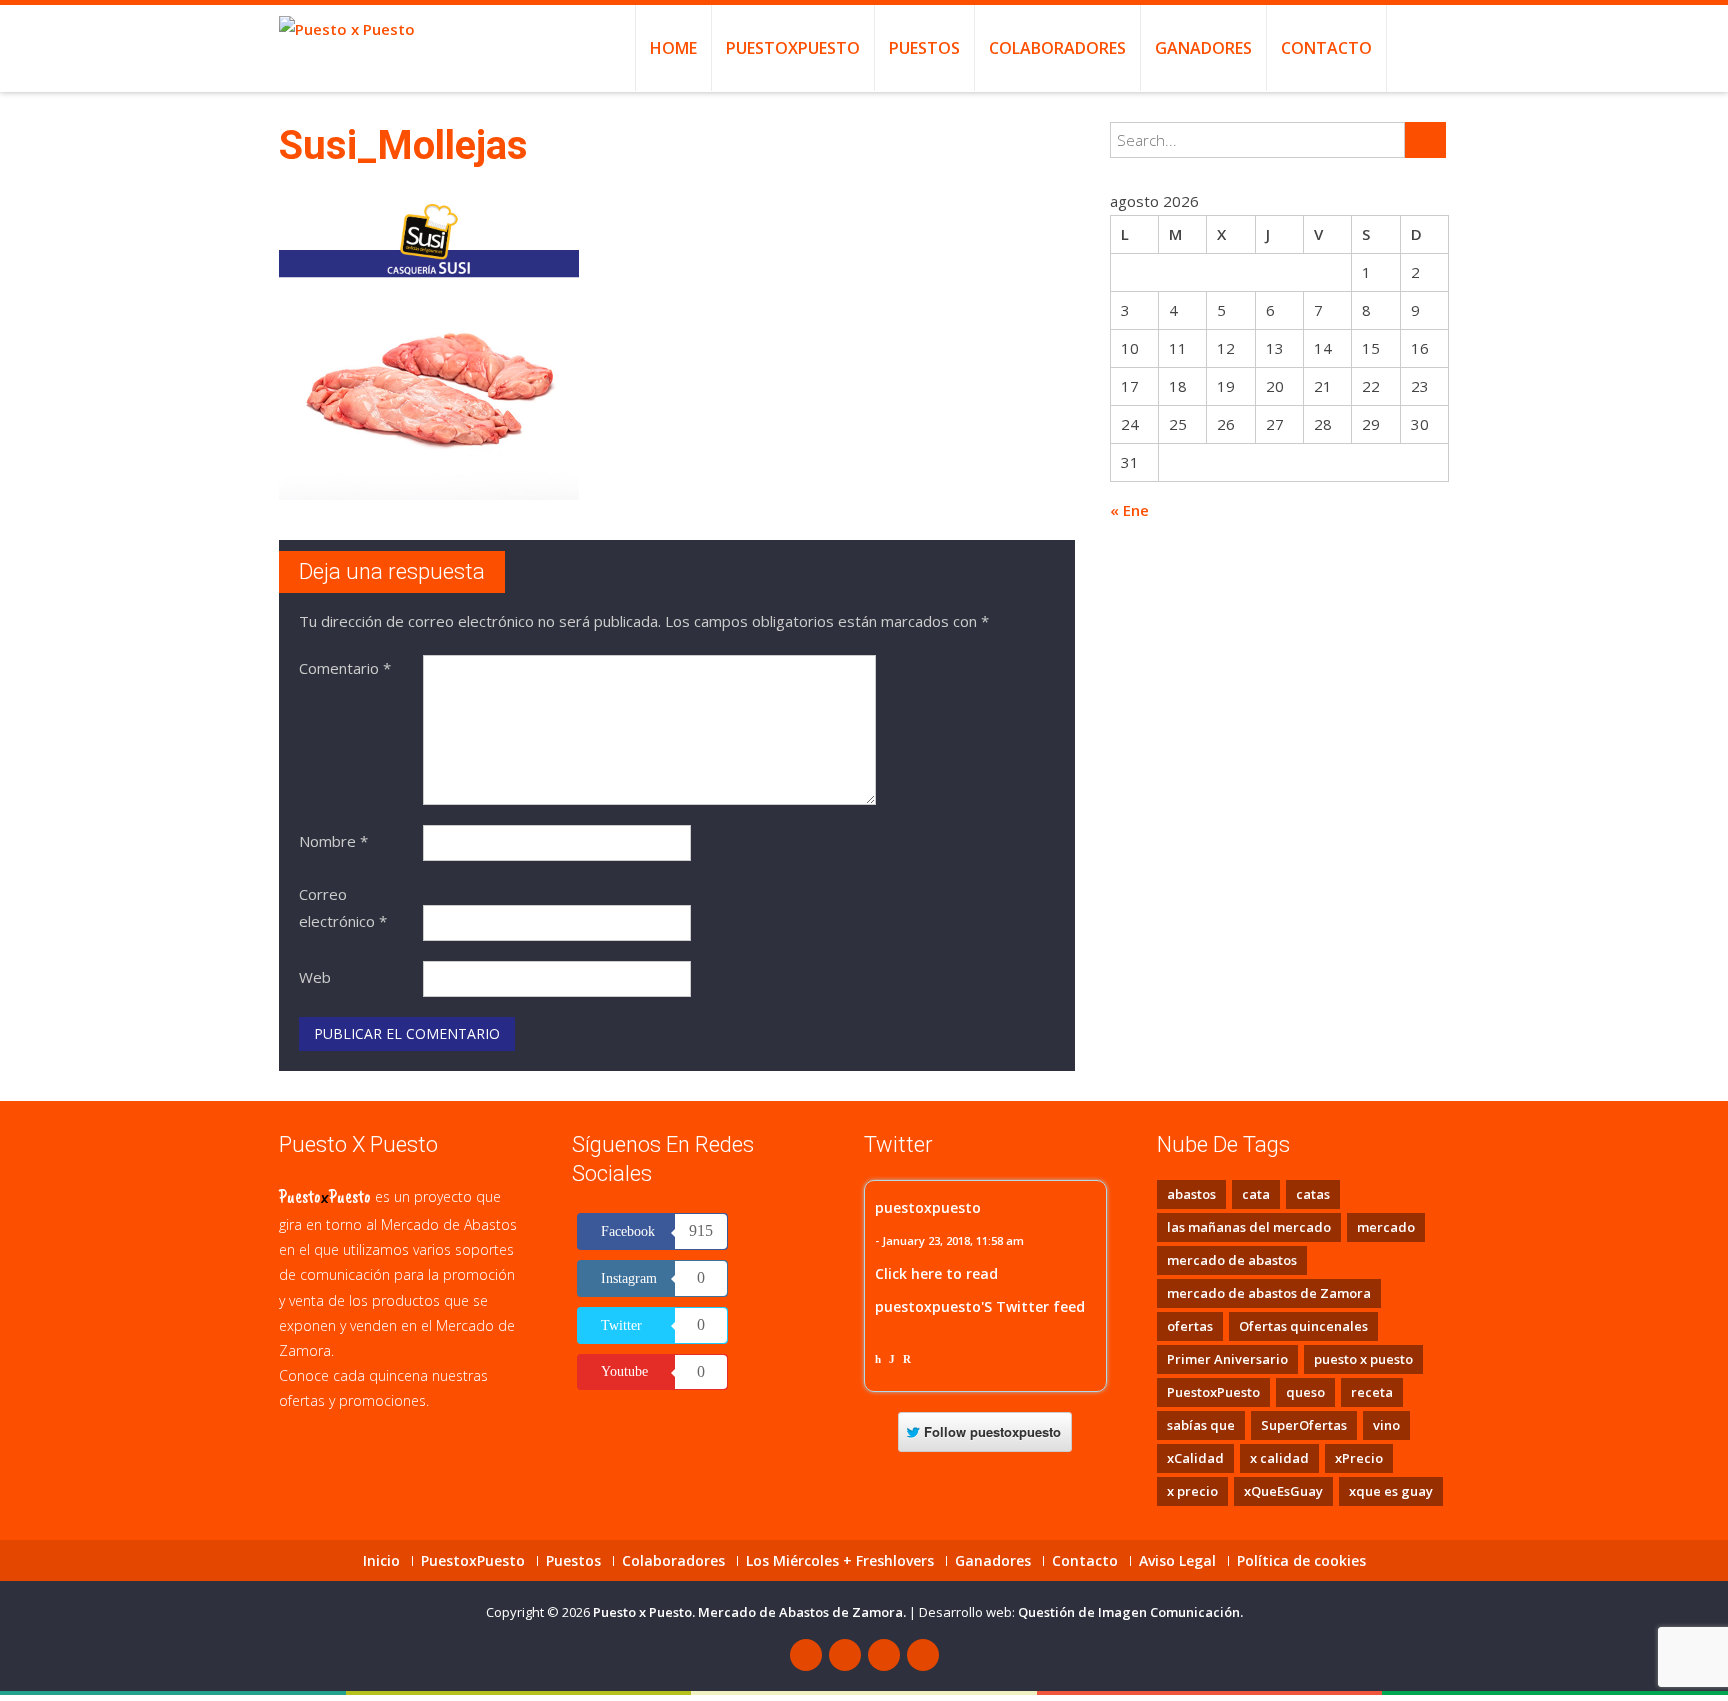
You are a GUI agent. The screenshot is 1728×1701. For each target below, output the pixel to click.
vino (1386, 1425)
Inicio (381, 1561)
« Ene (1129, 510)
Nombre (333, 841)
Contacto (1326, 48)
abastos (1191, 1194)
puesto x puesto (1363, 1359)
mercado (1386, 1227)
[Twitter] (845, 1655)
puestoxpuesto (928, 1207)
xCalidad (1195, 1458)
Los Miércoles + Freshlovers (840, 1561)
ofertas (1190, 1326)
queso (1305, 1392)
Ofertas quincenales (1303, 1326)
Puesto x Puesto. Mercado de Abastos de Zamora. (751, 1612)
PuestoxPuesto (793, 48)
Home (673, 48)
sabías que (1201, 1425)
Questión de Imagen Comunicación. (1130, 1612)
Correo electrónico (343, 907)
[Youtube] (884, 1655)
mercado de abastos (1232, 1260)
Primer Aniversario (1227, 1359)
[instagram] (923, 1655)
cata (1256, 1194)
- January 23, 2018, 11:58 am (949, 1240)
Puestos (924, 48)
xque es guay (1391, 1491)
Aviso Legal (1177, 1561)
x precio (1192, 1491)
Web (315, 977)
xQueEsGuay (1283, 1491)
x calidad (1279, 1458)
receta (1372, 1392)
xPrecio (1359, 1458)
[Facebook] (806, 1655)
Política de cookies (1301, 1561)
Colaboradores (1057, 48)
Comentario (345, 668)
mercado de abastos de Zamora (1269, 1293)
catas (1313, 1194)
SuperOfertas (1304, 1425)
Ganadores (1203, 48)
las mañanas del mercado (1249, 1227)
